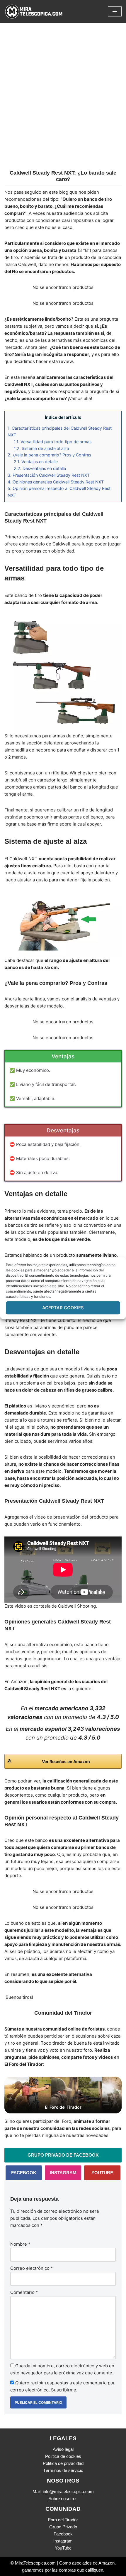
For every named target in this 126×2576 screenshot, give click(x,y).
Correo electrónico (32, 2268)
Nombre (20, 2244)
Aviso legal (63, 2449)
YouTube (63, 2548)
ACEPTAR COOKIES (63, 1308)
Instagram (63, 2541)
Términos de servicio (63, 2470)
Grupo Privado (63, 2527)
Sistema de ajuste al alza (41, 448)
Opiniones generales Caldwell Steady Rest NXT (56, 482)
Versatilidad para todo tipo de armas (53, 442)
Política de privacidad (63, 2463)
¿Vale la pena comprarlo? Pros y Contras (49, 455)
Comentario (24, 2292)
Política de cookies (63, 2456)
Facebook (63, 2534)
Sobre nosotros (63, 2499)
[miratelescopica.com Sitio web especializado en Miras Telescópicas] (34, 11)
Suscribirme (64, 2390)
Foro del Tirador (63, 2520)
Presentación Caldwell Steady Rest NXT (49, 475)
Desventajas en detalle (40, 468)
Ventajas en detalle (36, 462)
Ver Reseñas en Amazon (66, 1761)
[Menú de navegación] (115, 11)
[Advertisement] (63, 104)
